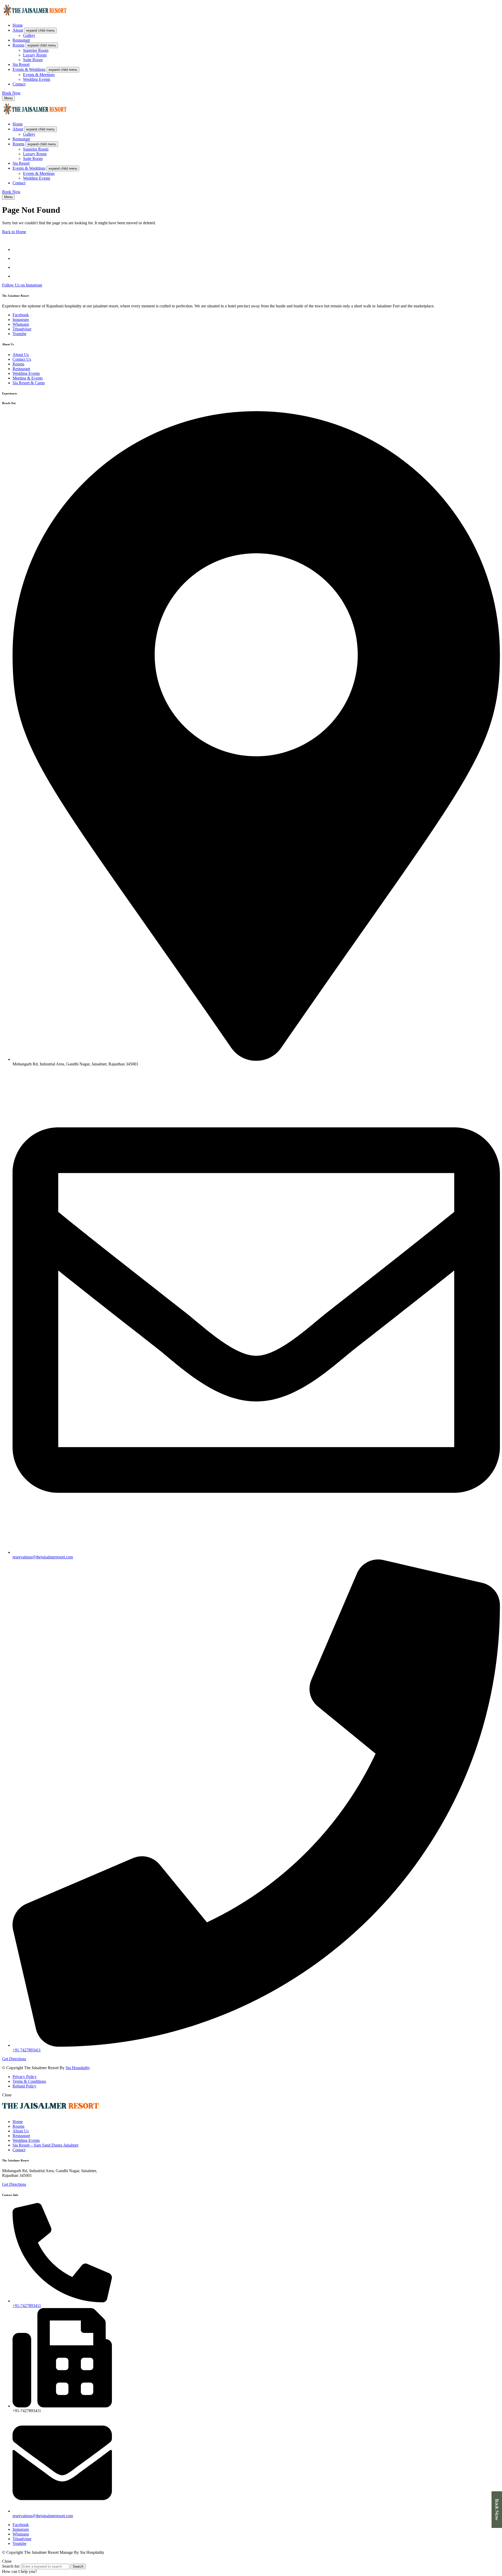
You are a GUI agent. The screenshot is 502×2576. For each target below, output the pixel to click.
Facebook (21, 315)
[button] (11, 93)
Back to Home (14, 232)
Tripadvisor (22, 329)
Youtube (19, 334)
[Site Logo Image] (35, 16)
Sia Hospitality (78, 2068)
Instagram (21, 320)
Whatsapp (21, 324)
